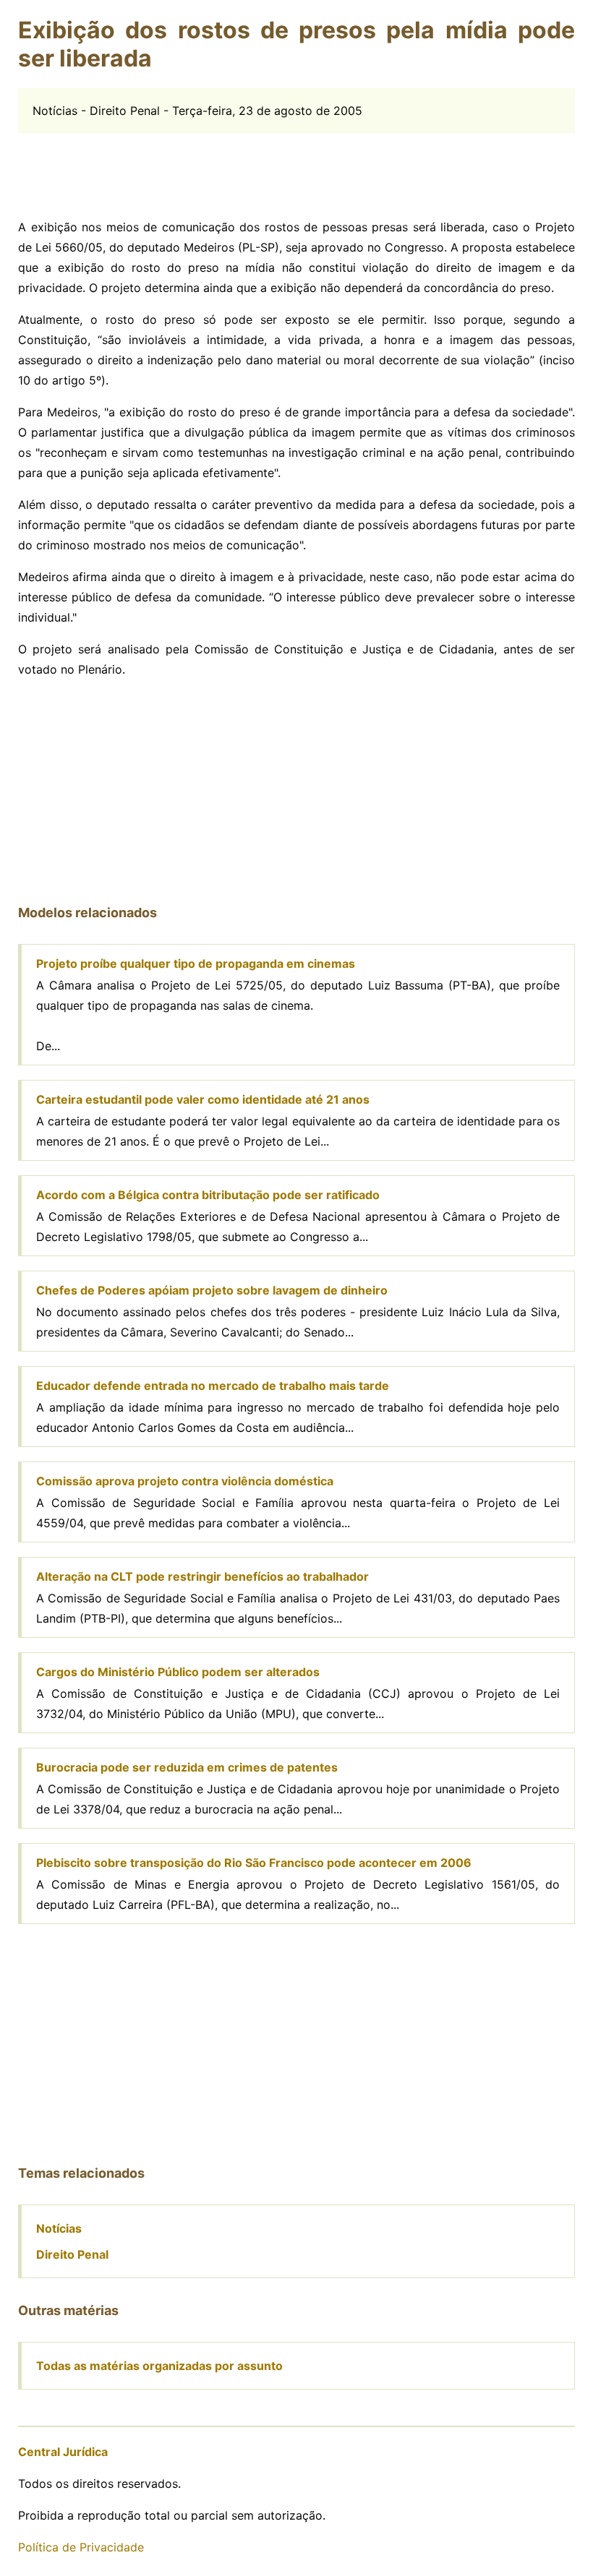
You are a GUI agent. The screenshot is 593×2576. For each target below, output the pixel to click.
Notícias (59, 2228)
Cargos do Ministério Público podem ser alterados (178, 1672)
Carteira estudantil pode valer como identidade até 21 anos (203, 1099)
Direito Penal (72, 2254)
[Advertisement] (296, 166)
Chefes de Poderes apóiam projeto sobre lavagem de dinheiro (212, 1290)
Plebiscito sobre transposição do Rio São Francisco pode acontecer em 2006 (254, 1863)
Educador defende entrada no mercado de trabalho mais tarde (213, 1386)
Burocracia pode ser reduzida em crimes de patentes (187, 1767)
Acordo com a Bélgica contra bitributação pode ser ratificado (208, 1195)
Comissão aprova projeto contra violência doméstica (185, 1481)
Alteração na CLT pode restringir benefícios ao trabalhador (202, 1576)
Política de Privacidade (81, 2547)
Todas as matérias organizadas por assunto (159, 2366)
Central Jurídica (63, 2452)
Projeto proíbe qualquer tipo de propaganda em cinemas (196, 963)
